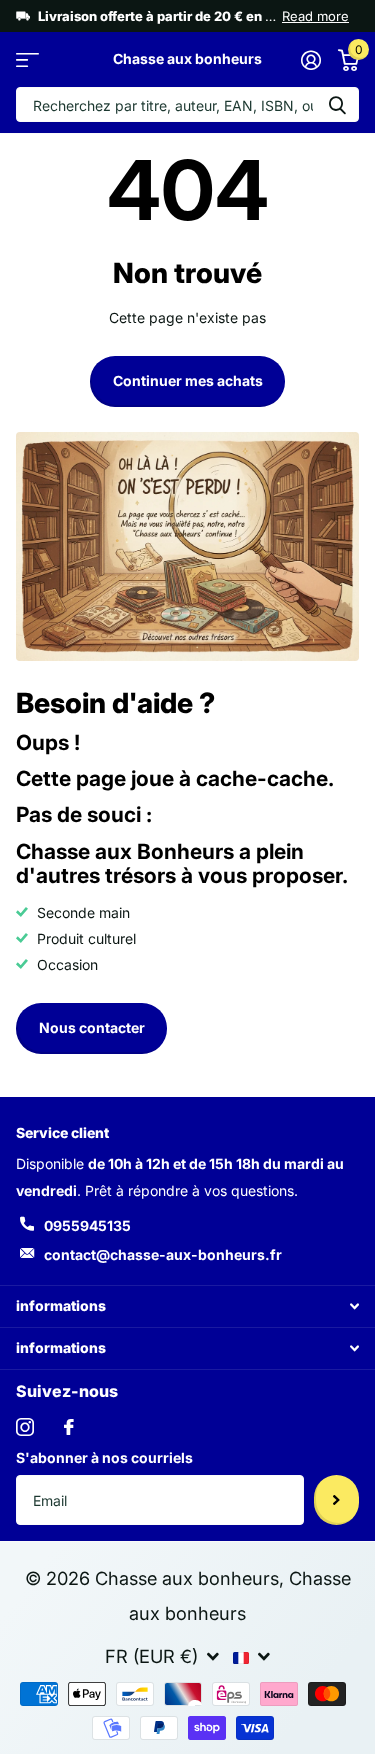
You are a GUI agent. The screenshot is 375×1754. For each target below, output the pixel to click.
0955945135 (87, 1225)
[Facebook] (69, 1427)
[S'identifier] (310, 60)
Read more (315, 16)
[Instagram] (25, 1427)
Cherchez (337, 104)
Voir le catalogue (27, 59)
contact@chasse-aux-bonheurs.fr (163, 1254)
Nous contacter (92, 1027)
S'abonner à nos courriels (104, 1457)
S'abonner (336, 1500)
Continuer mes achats (188, 380)
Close (187, 1306)
